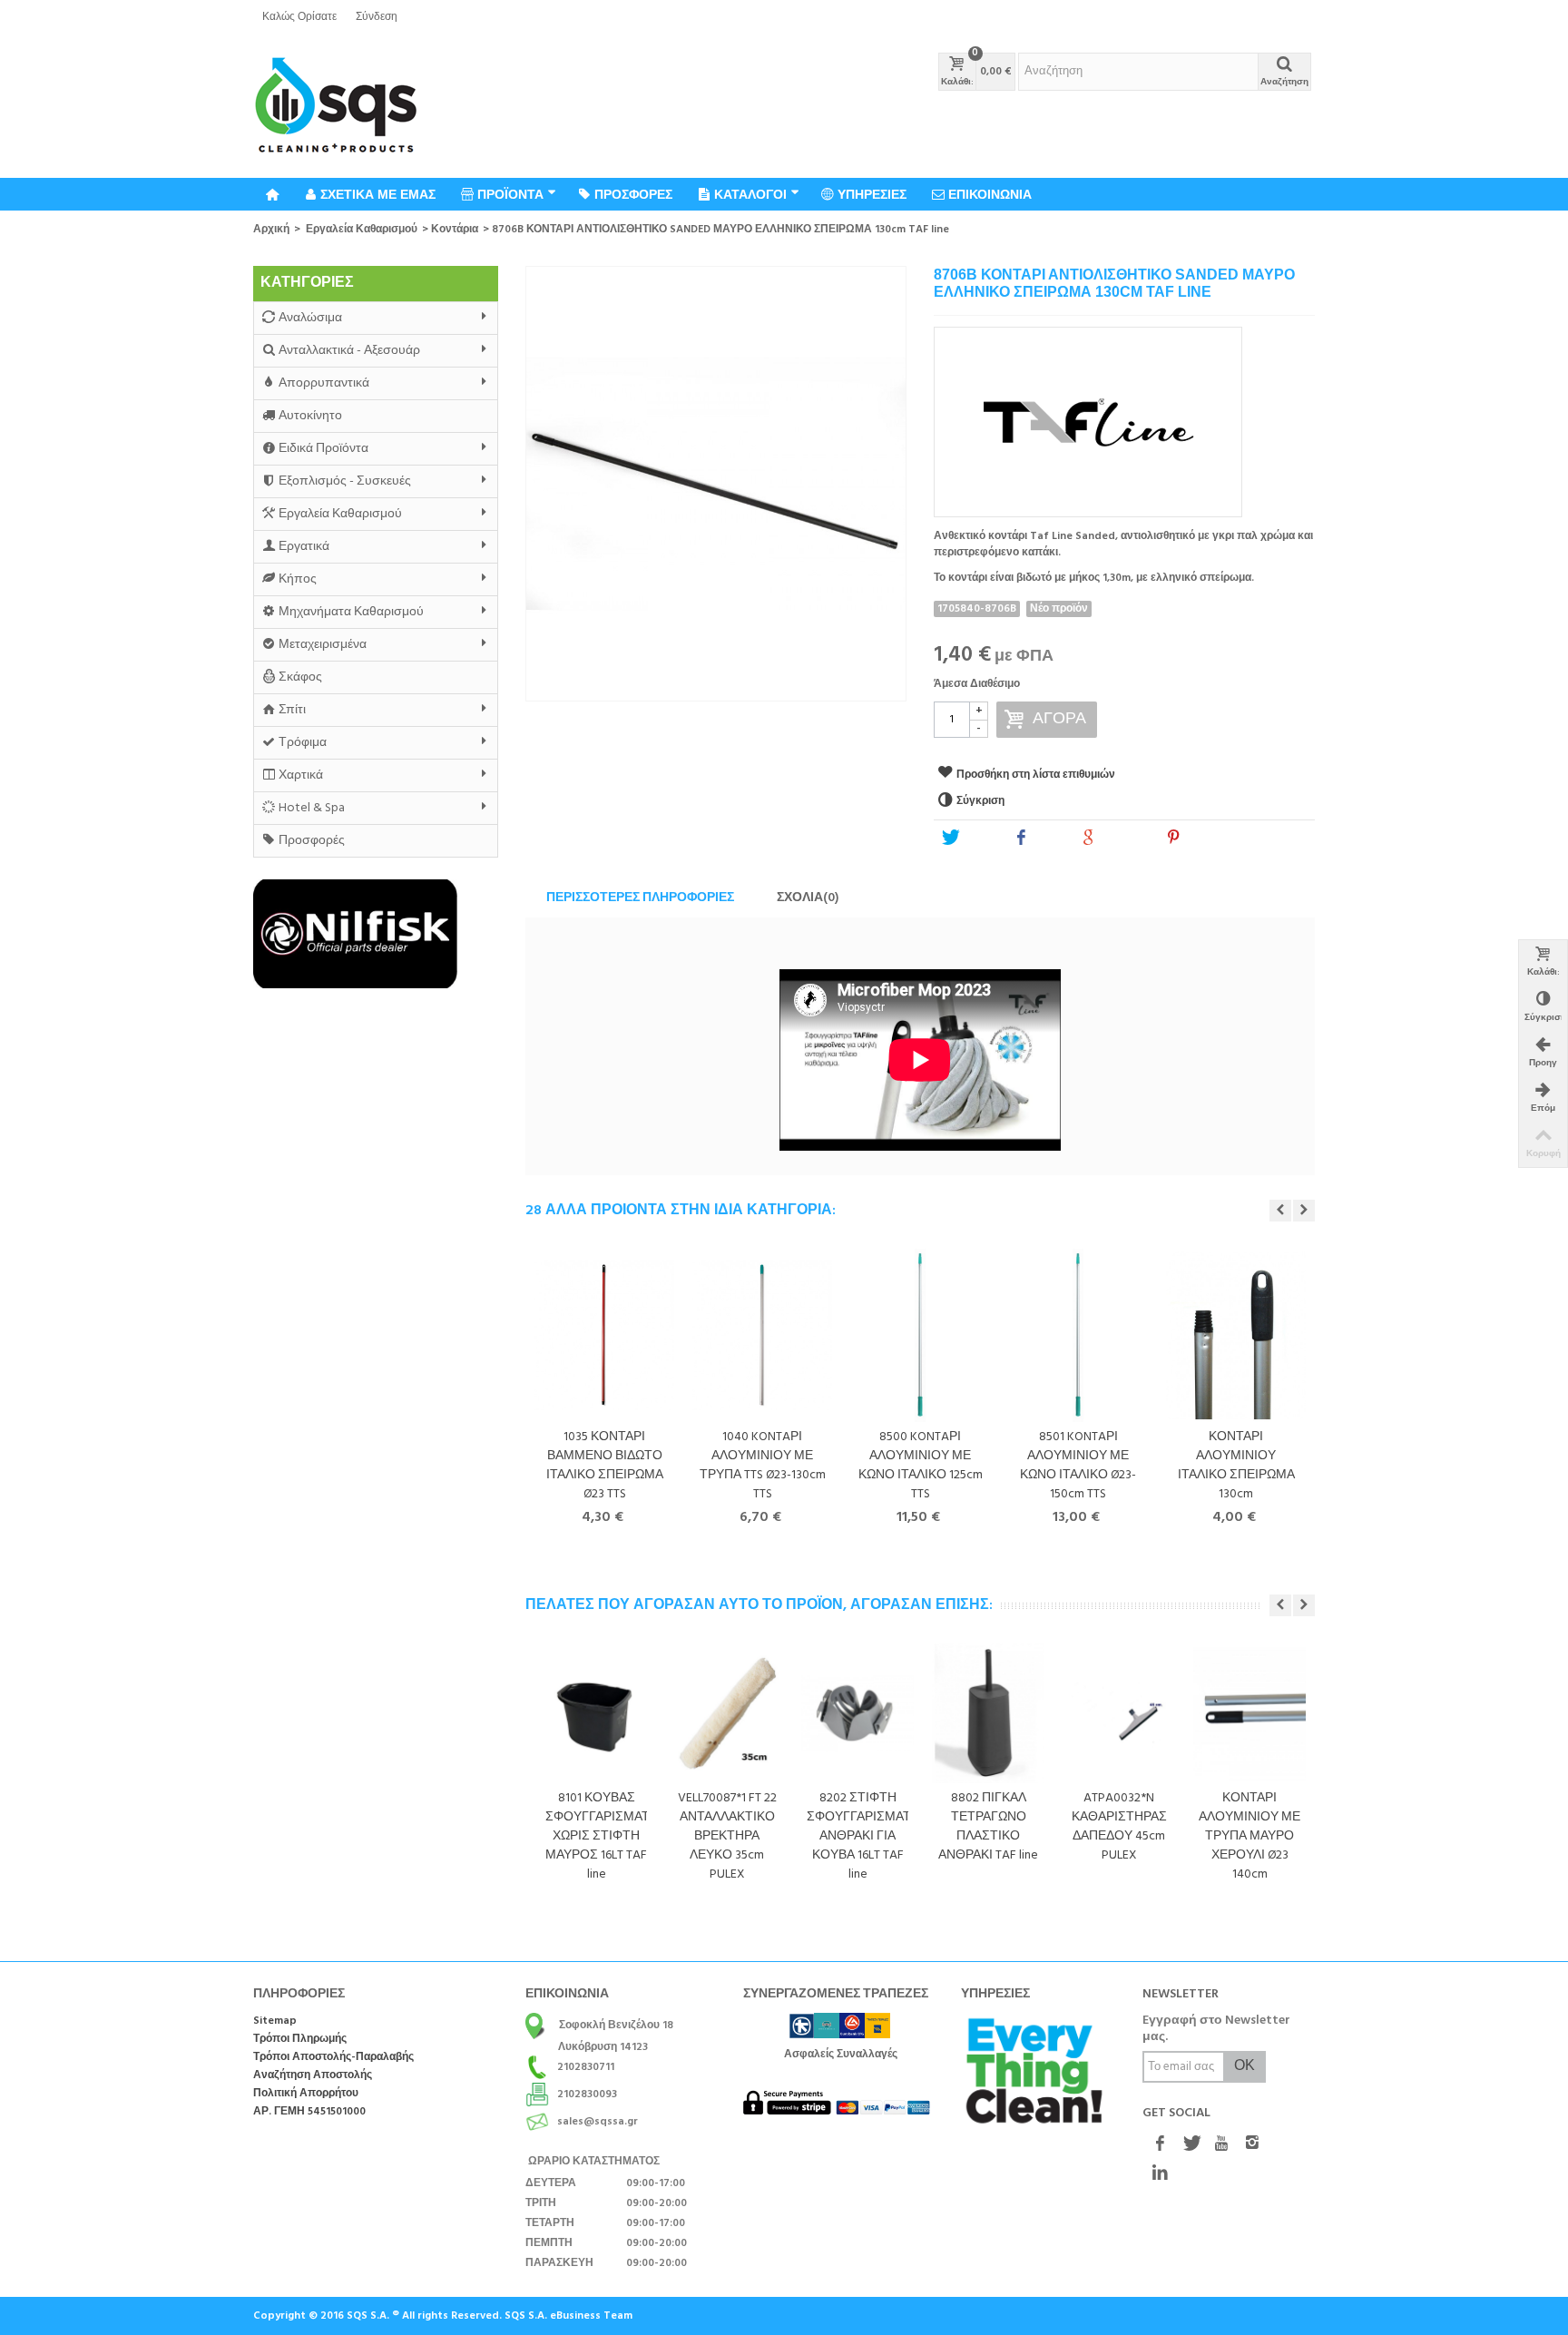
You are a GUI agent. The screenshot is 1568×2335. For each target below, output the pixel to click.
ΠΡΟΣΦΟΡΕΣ (633, 194)
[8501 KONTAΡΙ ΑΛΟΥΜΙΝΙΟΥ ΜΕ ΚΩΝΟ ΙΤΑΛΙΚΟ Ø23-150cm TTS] (1078, 1335)
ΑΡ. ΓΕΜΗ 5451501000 (309, 2112)
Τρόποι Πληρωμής (300, 2040)
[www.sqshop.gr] (336, 106)
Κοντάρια (455, 230)
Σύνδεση (377, 17)
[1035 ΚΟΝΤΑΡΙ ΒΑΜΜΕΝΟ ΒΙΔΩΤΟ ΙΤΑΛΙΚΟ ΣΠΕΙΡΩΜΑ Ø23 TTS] (604, 1335)
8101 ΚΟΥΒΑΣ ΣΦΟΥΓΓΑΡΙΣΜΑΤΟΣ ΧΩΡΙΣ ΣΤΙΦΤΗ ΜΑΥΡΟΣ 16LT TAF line (596, 1836)
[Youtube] (1221, 2144)
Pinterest (1210, 839)
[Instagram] (1252, 2144)
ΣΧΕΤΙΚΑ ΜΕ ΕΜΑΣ (378, 194)
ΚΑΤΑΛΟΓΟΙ (750, 194)
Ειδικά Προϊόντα (323, 449)
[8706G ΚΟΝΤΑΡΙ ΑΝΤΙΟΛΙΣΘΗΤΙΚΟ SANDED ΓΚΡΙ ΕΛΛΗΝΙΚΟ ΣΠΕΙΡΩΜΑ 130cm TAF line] (716, 484)
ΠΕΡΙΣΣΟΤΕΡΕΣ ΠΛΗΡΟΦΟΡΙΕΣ (640, 898)
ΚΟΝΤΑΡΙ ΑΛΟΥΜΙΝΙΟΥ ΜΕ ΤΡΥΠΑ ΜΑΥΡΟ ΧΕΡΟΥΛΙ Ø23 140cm (1249, 1836)
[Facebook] (1160, 2144)
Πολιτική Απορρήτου (306, 2094)
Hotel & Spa (312, 808)
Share (1048, 839)
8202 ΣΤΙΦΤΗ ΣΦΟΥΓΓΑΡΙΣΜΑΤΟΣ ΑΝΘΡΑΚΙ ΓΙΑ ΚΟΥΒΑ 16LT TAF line (857, 1836)
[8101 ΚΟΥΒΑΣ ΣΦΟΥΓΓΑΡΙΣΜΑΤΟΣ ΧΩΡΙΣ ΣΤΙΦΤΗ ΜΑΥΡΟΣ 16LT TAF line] (596, 1713)
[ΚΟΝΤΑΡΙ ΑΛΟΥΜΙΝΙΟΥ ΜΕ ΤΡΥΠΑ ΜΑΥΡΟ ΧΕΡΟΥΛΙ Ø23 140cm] (1249, 1713)
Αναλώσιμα (310, 318)
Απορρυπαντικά (324, 383)
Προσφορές (312, 841)
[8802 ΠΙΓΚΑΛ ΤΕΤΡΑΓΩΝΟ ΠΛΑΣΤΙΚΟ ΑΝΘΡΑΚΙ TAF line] (988, 1713)
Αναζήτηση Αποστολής (313, 2076)
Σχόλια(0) (808, 898)
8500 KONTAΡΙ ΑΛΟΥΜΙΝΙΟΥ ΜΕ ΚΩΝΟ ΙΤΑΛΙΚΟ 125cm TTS (921, 1466)
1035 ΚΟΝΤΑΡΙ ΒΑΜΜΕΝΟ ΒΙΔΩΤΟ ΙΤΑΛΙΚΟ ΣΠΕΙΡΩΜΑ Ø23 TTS (605, 1466)
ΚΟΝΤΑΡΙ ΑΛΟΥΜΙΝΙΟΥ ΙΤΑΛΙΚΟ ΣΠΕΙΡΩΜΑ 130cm (1236, 1466)
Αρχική (271, 230)
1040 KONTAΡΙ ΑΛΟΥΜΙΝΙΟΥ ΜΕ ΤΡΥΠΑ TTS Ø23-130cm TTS (763, 1466)
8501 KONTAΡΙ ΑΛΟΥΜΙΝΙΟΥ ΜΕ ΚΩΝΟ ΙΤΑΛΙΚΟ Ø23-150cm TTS (1078, 1466)
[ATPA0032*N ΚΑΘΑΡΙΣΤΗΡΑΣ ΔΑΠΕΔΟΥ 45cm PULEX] (1119, 1713)
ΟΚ (1245, 2066)
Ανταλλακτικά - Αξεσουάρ (349, 351)
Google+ (1124, 839)
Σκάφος (300, 677)
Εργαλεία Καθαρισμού (362, 230)
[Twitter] (1191, 2144)
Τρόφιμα (303, 743)
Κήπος (298, 579)
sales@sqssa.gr (598, 2122)
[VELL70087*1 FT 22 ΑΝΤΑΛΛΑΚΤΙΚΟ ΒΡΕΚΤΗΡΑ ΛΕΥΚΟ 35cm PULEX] (727, 1713)
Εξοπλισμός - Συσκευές (345, 481)
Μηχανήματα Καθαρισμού (351, 612)
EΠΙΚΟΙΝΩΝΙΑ (990, 194)
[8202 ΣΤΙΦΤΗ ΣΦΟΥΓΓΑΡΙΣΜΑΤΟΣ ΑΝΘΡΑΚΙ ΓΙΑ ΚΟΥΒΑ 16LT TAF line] (857, 1713)
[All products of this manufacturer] (1124, 416)
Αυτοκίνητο (310, 416)
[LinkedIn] (1160, 2173)
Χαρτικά (301, 775)
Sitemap (275, 2021)
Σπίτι (292, 710)
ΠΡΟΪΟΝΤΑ (510, 194)
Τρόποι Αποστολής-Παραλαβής (333, 2058)
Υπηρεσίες (872, 194)
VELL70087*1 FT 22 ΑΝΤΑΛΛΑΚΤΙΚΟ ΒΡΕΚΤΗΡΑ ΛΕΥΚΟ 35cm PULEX (727, 1836)
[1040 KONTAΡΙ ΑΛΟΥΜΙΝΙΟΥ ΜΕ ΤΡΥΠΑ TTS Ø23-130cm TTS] (762, 1335)
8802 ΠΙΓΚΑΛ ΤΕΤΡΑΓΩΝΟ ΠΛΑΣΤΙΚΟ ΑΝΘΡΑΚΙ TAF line (988, 1827)
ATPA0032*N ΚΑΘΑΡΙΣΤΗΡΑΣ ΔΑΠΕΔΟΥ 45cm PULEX (1119, 1827)
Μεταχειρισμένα (323, 645)
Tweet (979, 839)
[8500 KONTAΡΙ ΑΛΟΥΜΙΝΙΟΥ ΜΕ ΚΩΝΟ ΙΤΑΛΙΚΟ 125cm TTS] (920, 1335)
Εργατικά (304, 547)
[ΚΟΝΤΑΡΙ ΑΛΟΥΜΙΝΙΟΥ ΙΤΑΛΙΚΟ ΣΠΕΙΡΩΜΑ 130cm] (1236, 1335)
